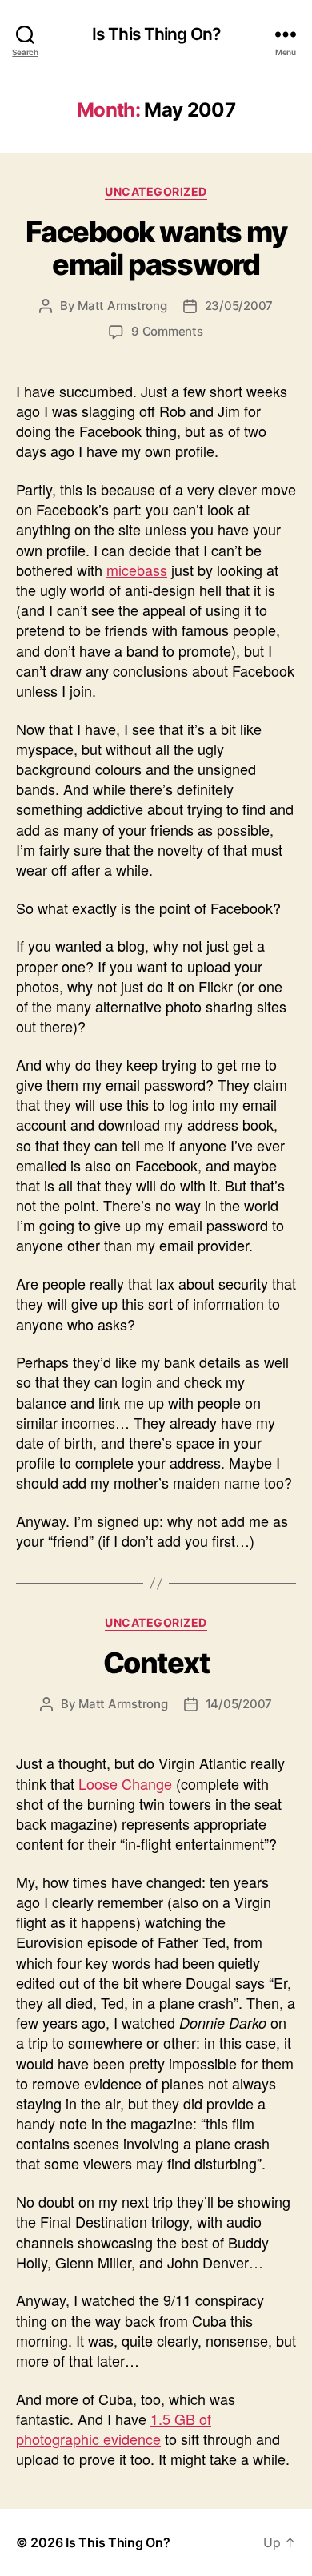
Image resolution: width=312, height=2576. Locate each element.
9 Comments (167, 331)
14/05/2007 (239, 1704)
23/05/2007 (239, 306)
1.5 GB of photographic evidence (114, 2429)
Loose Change (125, 1783)
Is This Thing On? (156, 34)
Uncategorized (156, 191)
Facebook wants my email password (156, 248)
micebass (137, 570)
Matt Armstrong (122, 306)
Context (156, 1663)
